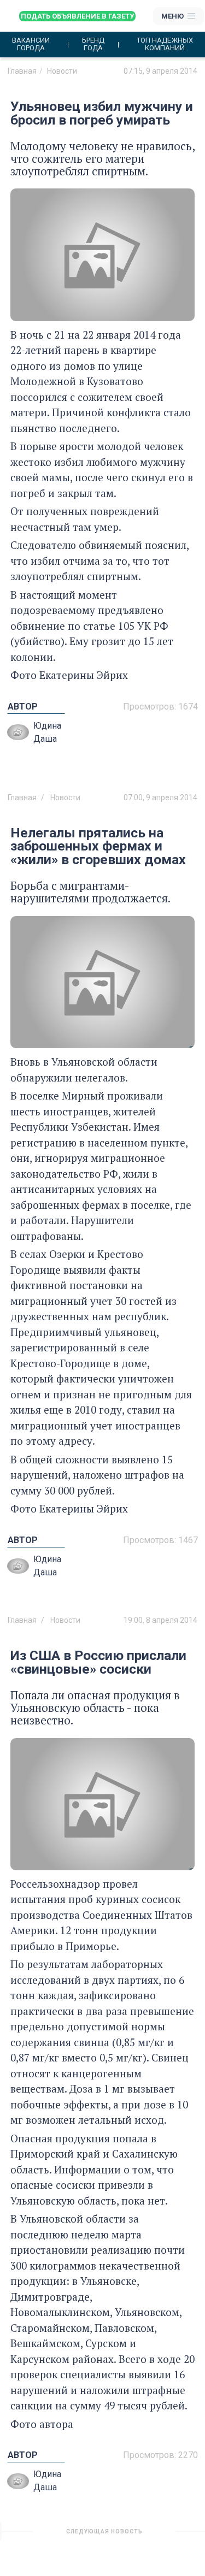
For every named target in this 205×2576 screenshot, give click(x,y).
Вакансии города (31, 44)
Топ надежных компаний (165, 44)
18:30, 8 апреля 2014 (160, 2536)
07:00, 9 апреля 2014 (160, 797)
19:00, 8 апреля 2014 (160, 1620)
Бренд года (93, 44)
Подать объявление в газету (77, 16)
